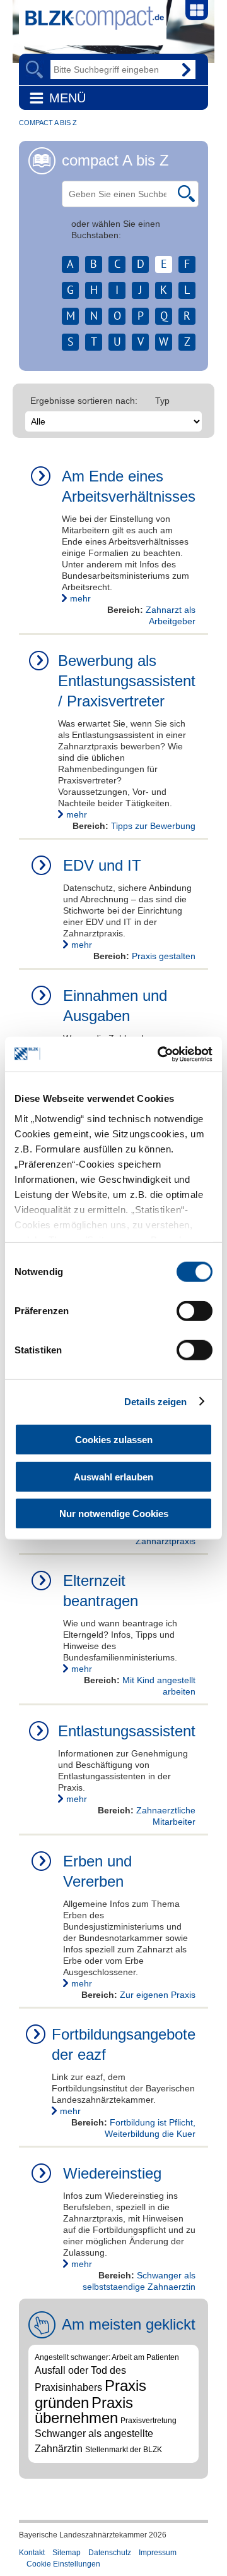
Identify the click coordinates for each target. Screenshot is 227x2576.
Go (186, 70)
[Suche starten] (186, 193)
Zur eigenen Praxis (158, 1995)
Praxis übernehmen (84, 2410)
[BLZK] (91, 16)
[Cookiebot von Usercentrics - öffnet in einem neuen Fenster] (160, 1054)
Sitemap (67, 2553)
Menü (67, 98)
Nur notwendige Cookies (114, 1514)
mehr (80, 598)
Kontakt (32, 2553)
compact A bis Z (48, 123)
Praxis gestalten (164, 956)
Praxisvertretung (148, 2421)
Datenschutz (110, 2553)
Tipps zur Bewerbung (153, 826)
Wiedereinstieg (112, 2173)
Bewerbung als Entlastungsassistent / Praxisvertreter (127, 681)
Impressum (158, 2553)
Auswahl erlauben (113, 1476)
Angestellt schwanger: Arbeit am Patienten (107, 2357)
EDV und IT (102, 865)
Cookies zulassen (114, 1440)
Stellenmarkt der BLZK (124, 2450)
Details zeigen (155, 1401)
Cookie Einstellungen (63, 2564)
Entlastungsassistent (127, 1731)
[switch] (195, 1311)
